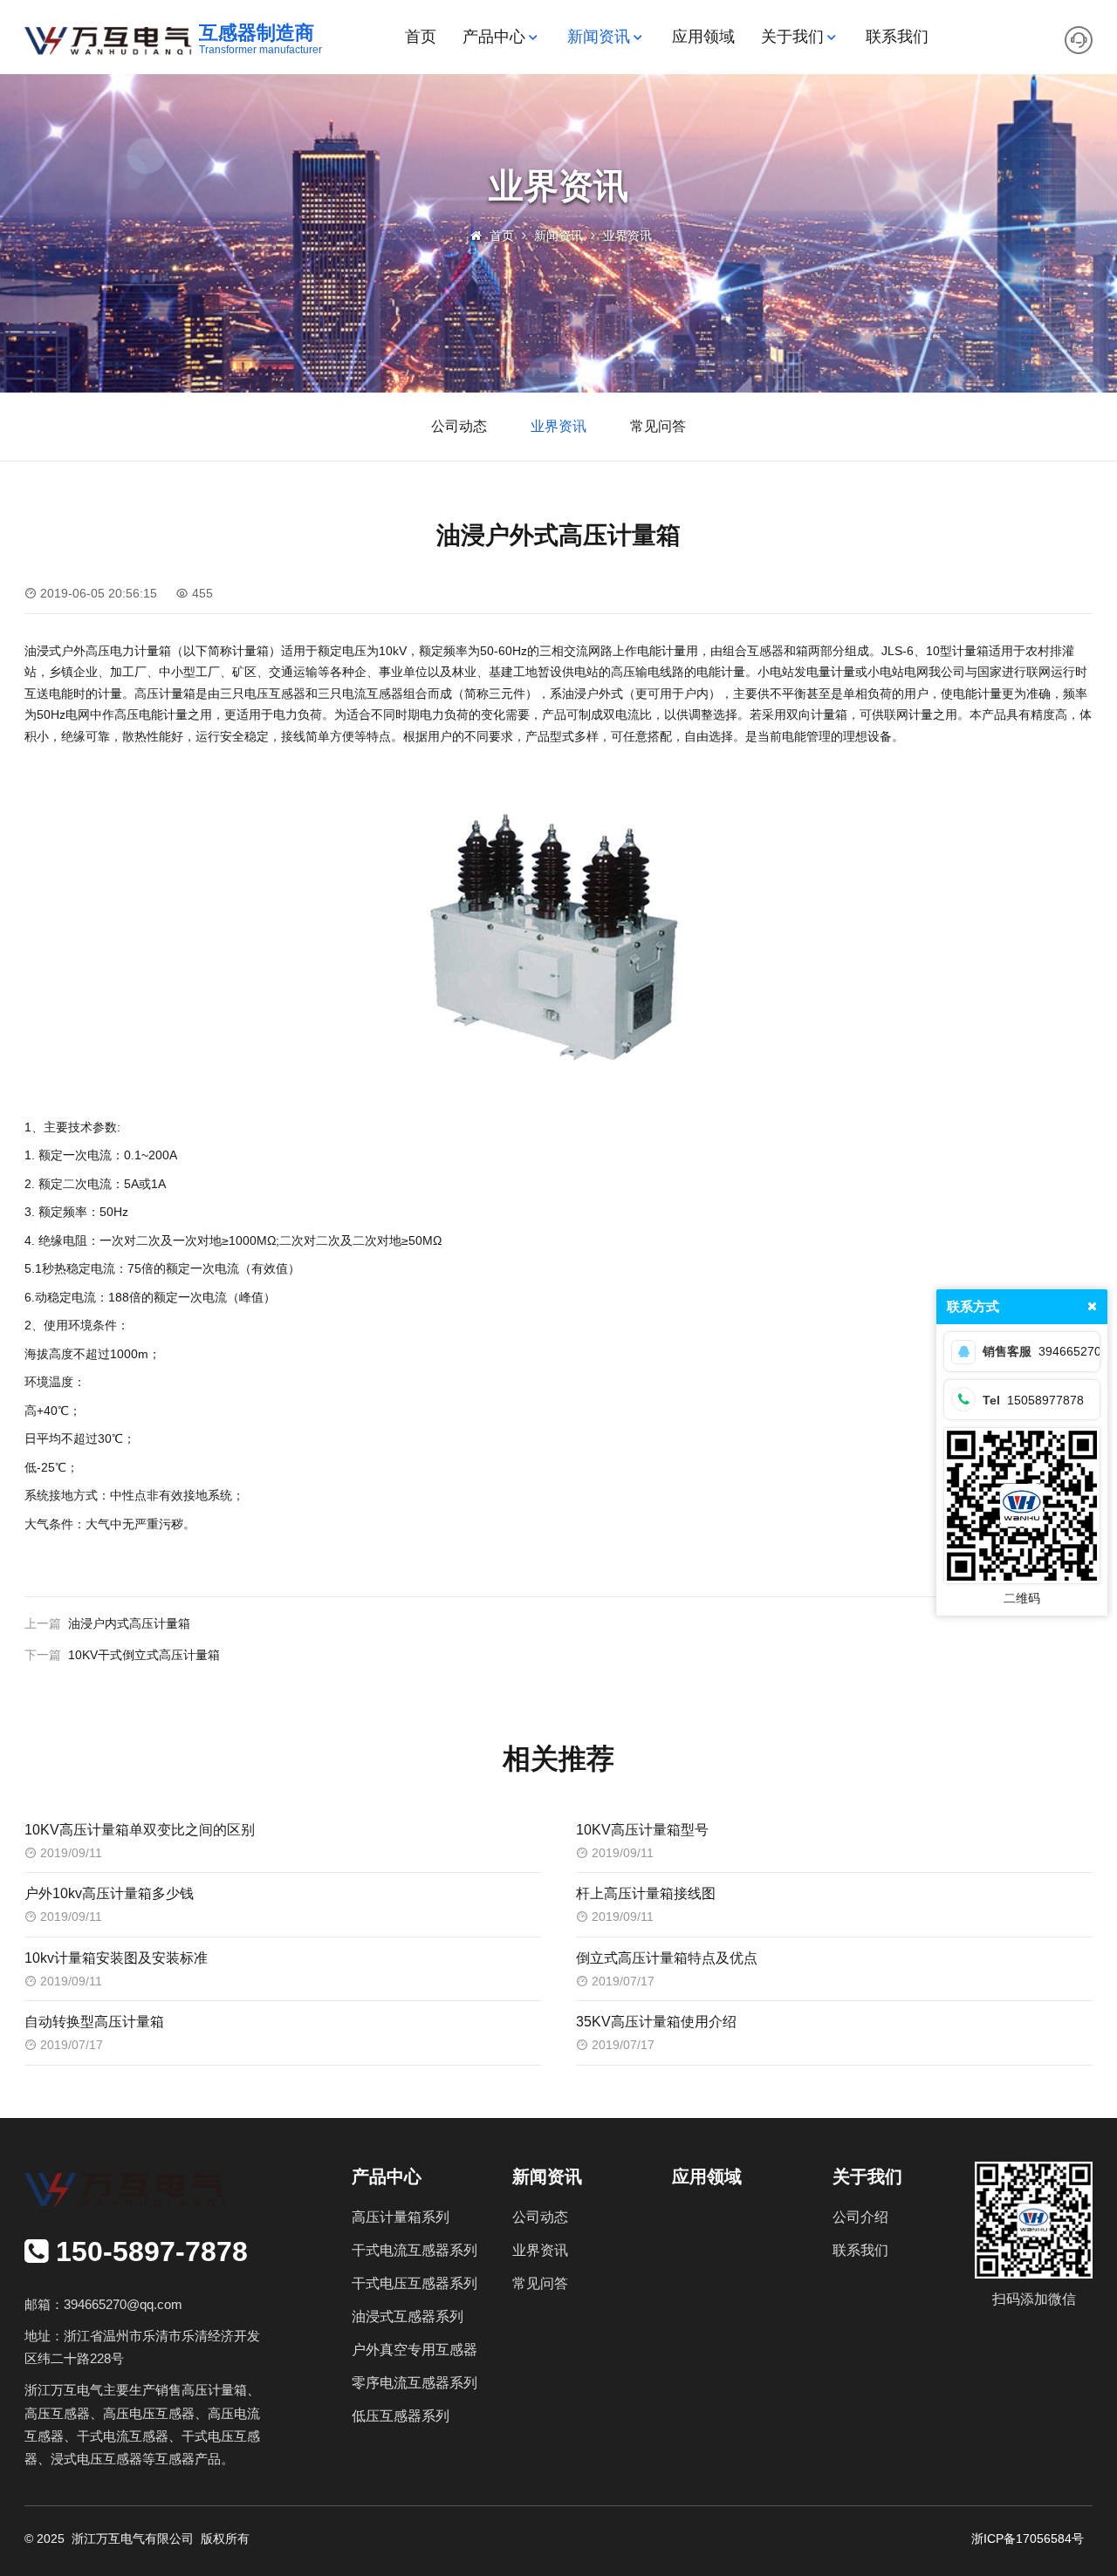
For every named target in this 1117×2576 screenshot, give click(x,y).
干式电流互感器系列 (415, 2250)
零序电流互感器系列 (415, 2383)
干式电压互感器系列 (415, 2283)
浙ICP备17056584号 (1028, 2538)
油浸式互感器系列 (408, 2316)
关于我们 (792, 37)
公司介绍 (860, 2217)
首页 (421, 37)
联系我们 (897, 37)
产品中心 (494, 37)
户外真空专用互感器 (415, 2350)
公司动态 (459, 426)
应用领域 (703, 37)
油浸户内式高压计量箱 (129, 1623)
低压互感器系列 (401, 2416)
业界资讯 (627, 236)
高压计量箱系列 (401, 2217)
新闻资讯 (599, 37)
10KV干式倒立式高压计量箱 (144, 1655)
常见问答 (658, 426)
